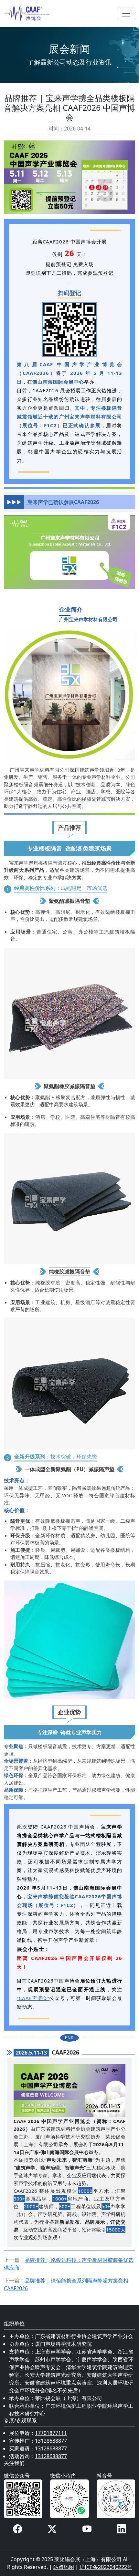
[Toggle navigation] (126, 14)
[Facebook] (17, 2529)
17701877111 (51, 2433)
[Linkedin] (122, 2529)
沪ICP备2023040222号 (106, 2567)
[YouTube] (87, 2529)
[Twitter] (52, 2529)
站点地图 (64, 2567)
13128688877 (51, 2441)
